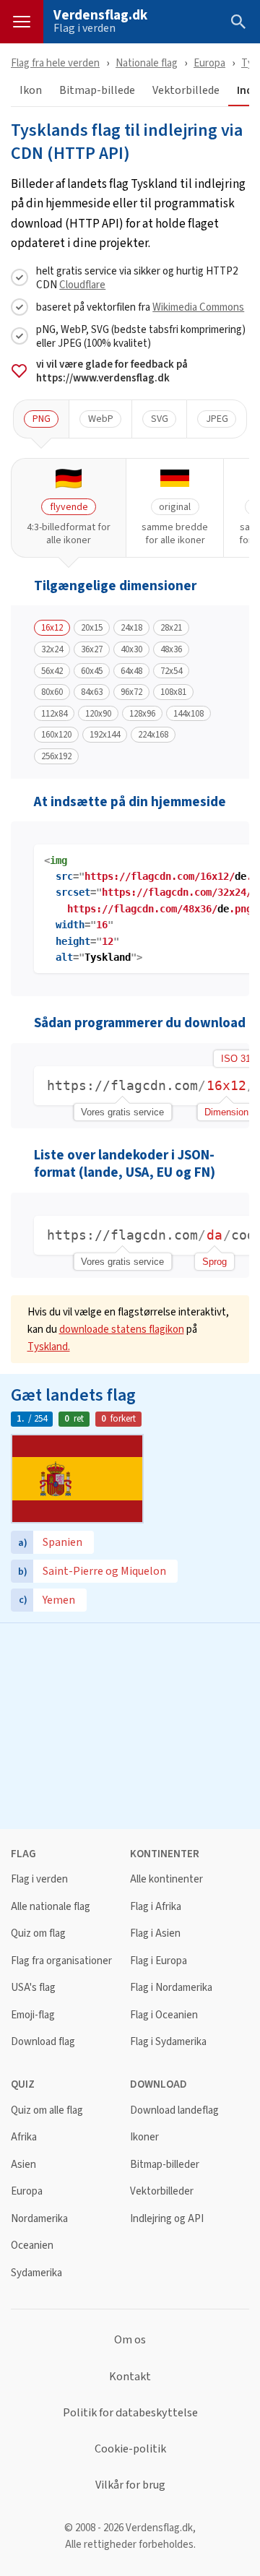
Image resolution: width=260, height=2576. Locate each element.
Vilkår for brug (130, 2485)
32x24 (52, 649)
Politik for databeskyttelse (130, 2413)
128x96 (142, 714)
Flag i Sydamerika (168, 2042)
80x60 (52, 692)
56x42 (52, 671)
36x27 (92, 649)
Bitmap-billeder (165, 2165)
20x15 (92, 628)
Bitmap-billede (97, 91)
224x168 (153, 735)
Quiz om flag (38, 1933)
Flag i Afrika (156, 1907)
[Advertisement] (130, 1724)
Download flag (43, 2042)
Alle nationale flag (51, 1907)
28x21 (171, 628)
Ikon (31, 91)
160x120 (56, 735)
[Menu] (22, 22)
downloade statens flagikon (122, 1329)
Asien (23, 2165)
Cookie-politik (130, 2449)
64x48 (131, 671)
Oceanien (32, 2246)
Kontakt (130, 2377)
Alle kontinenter (166, 1879)
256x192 (56, 756)
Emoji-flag (33, 2015)
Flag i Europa (159, 1961)
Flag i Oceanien (164, 2015)
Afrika (24, 2137)
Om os (130, 2340)
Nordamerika (39, 2219)
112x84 (54, 714)
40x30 (131, 649)
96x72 (131, 692)
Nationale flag (147, 62)
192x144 (105, 735)
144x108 (188, 714)
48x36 (171, 649)
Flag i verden (84, 28)
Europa (209, 62)
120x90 (98, 714)
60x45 (92, 671)
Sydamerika (36, 2273)
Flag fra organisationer (61, 1961)
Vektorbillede (186, 91)
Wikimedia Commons (198, 307)
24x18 (131, 628)
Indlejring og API (167, 2219)
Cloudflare (82, 284)
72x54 (171, 671)
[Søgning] (238, 22)
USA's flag (33, 1988)
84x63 (92, 692)
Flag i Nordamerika (171, 1988)
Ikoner (144, 2137)
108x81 (173, 692)
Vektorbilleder (162, 2191)
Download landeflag (174, 2110)
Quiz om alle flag (47, 2110)
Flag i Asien (155, 1933)
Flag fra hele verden (55, 62)
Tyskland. (49, 1346)
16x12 (52, 628)
